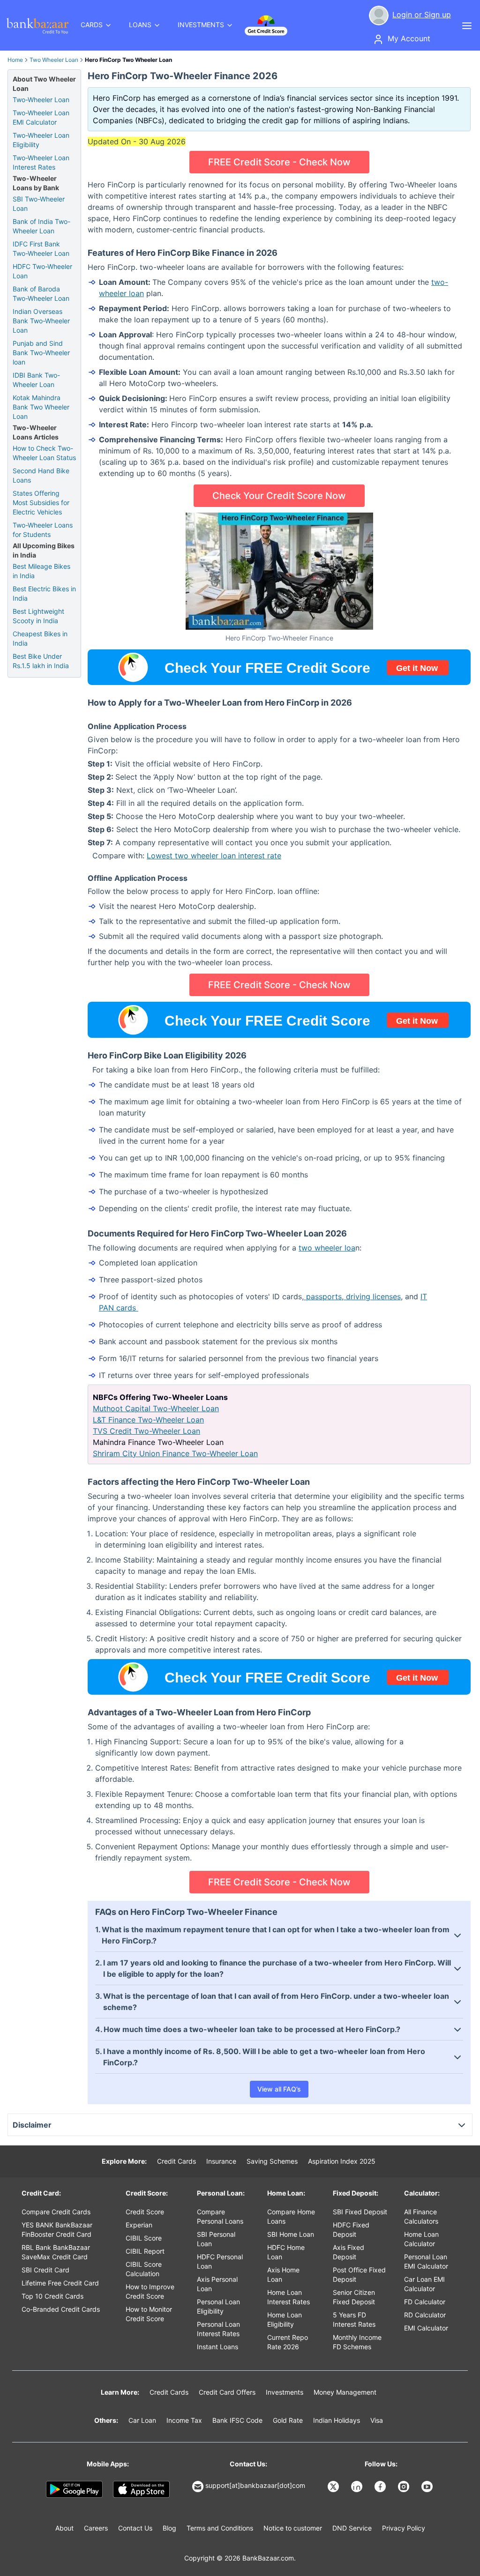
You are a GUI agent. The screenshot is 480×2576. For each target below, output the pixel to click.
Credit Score (145, 2212)
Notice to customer (293, 2528)
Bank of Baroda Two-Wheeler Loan (41, 294)
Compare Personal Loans (220, 2216)
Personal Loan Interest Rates (218, 2329)
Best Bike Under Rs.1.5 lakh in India (41, 661)
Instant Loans (217, 2347)
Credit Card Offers (227, 2392)
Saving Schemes (272, 2161)
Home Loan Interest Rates (289, 2297)
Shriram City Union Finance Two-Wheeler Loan (175, 1453)
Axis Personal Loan (217, 2284)
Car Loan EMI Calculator (424, 2284)
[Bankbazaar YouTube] (428, 2487)
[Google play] (74, 2489)
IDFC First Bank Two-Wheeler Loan (41, 249)
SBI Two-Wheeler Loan (39, 204)
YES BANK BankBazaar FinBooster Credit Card (57, 2230)
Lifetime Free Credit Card (60, 2283)
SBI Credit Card (45, 2270)
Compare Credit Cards (56, 2212)
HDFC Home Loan (286, 2252)
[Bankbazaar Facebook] (381, 2487)
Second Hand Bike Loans (41, 475)
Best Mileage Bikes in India (41, 571)
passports (323, 1296)
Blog (169, 2528)
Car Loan (142, 2420)
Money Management (345, 2392)
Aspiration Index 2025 (342, 2161)
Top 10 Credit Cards (52, 2296)
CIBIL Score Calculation (144, 2269)
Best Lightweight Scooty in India (38, 616)
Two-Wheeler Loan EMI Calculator (41, 117)
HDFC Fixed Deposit (351, 2230)
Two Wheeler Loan (54, 60)
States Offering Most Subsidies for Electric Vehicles (41, 503)
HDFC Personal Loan (220, 2261)
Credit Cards (176, 2161)
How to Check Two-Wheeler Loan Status (44, 453)
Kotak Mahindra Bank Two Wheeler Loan (41, 407)
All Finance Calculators (421, 2216)
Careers (96, 2528)
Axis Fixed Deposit (349, 2252)
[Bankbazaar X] (334, 2487)
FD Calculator (425, 2302)
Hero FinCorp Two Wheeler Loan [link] (128, 60)
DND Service (352, 2528)
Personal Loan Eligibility (218, 2306)
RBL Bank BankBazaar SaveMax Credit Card (56, 2252)
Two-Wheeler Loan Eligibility (41, 140)
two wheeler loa (327, 1248)
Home (15, 60)
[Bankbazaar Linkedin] (358, 2487)
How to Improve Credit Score (150, 2291)
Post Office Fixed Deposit (359, 2274)
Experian (139, 2225)
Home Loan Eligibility (285, 2319)
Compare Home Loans (291, 2216)
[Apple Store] (141, 2489)
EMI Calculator (426, 2328)
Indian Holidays (337, 2420)
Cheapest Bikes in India (40, 638)
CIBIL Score (144, 2238)
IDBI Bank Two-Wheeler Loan (36, 380)
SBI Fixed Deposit (360, 2212)
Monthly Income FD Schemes (357, 2342)
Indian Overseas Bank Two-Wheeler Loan (41, 321)
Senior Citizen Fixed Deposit (354, 2297)
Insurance (221, 2161)
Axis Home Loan (283, 2274)
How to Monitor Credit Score (149, 2314)
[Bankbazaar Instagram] (405, 2487)
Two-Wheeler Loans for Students (43, 530)
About (64, 2528)
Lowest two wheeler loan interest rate (214, 856)
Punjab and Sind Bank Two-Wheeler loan (41, 353)
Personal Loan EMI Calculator (426, 2261)
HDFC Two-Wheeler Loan (42, 271)
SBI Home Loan (291, 2234)
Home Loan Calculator (421, 2239)
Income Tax (184, 2420)
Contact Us (135, 2528)
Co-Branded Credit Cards (61, 2309)
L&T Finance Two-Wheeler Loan (148, 1420)
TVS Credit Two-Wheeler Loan (146, 1431)
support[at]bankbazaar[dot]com (255, 2485)
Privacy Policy (404, 2528)
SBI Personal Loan (216, 2239)
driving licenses (372, 1296)
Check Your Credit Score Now (279, 496)
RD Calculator (425, 2315)
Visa (377, 2420)
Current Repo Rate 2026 (288, 2342)
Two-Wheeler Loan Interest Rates (41, 162)
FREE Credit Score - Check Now (279, 162)
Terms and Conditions (220, 2528)
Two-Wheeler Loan (41, 100)
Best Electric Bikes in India (44, 593)
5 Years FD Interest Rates (354, 2319)
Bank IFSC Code (237, 2420)
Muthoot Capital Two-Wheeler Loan (156, 1408)
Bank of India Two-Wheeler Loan (41, 226)
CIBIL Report (145, 2251)
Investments (285, 2392)
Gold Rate (288, 2420)
